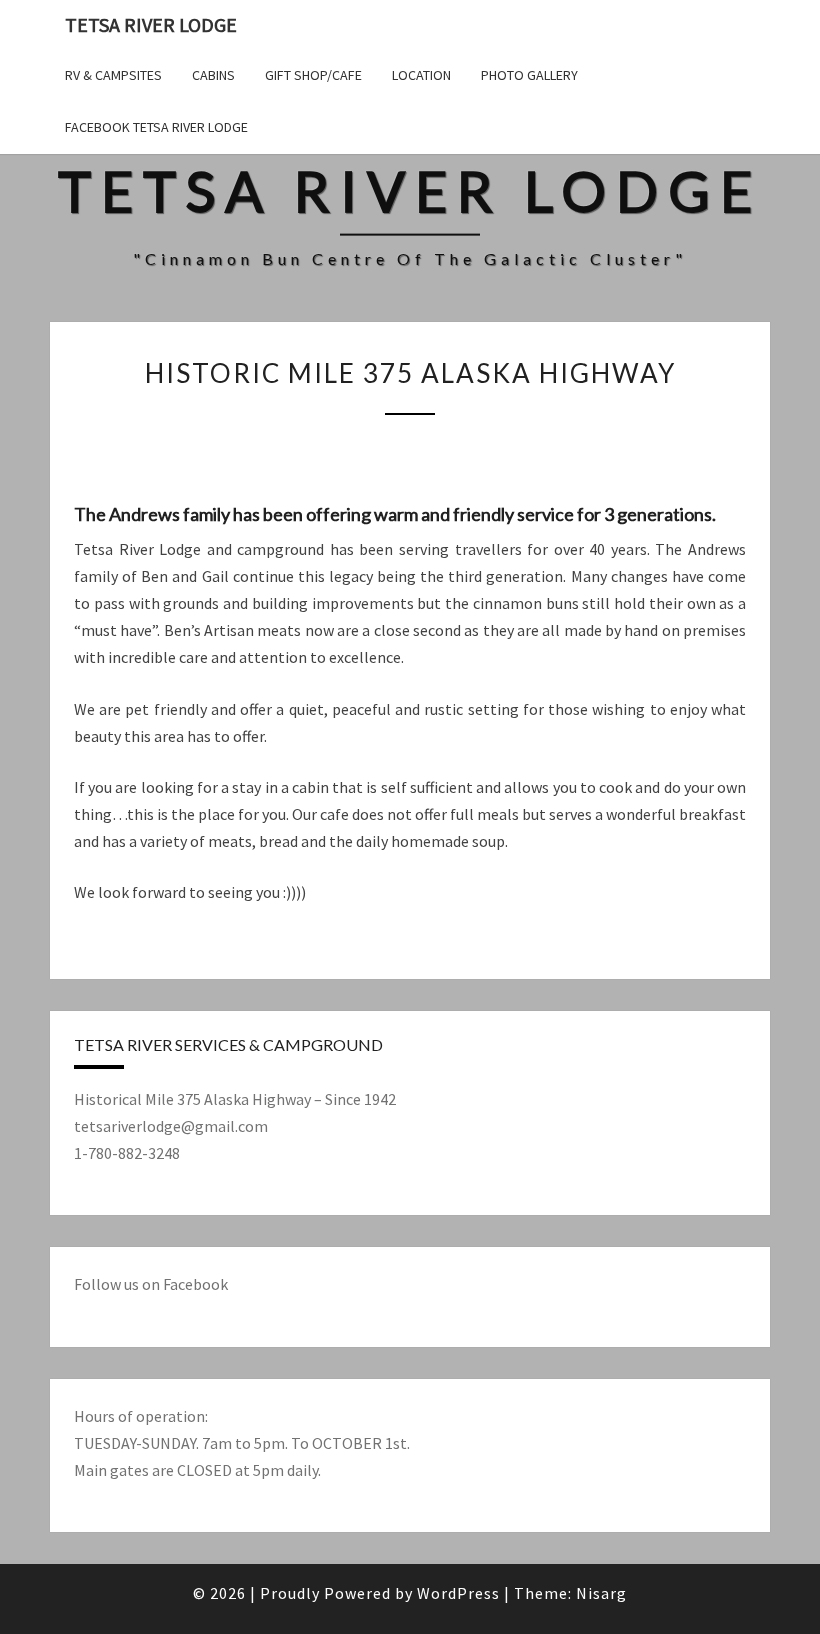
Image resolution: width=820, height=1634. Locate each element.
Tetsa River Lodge (151, 24)
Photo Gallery (529, 75)
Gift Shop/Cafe (313, 75)
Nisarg (601, 1593)
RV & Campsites (113, 75)
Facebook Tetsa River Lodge (156, 127)
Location (421, 75)
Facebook (195, 1284)
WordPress (458, 1593)
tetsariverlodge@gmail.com (171, 1126)
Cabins (213, 75)
